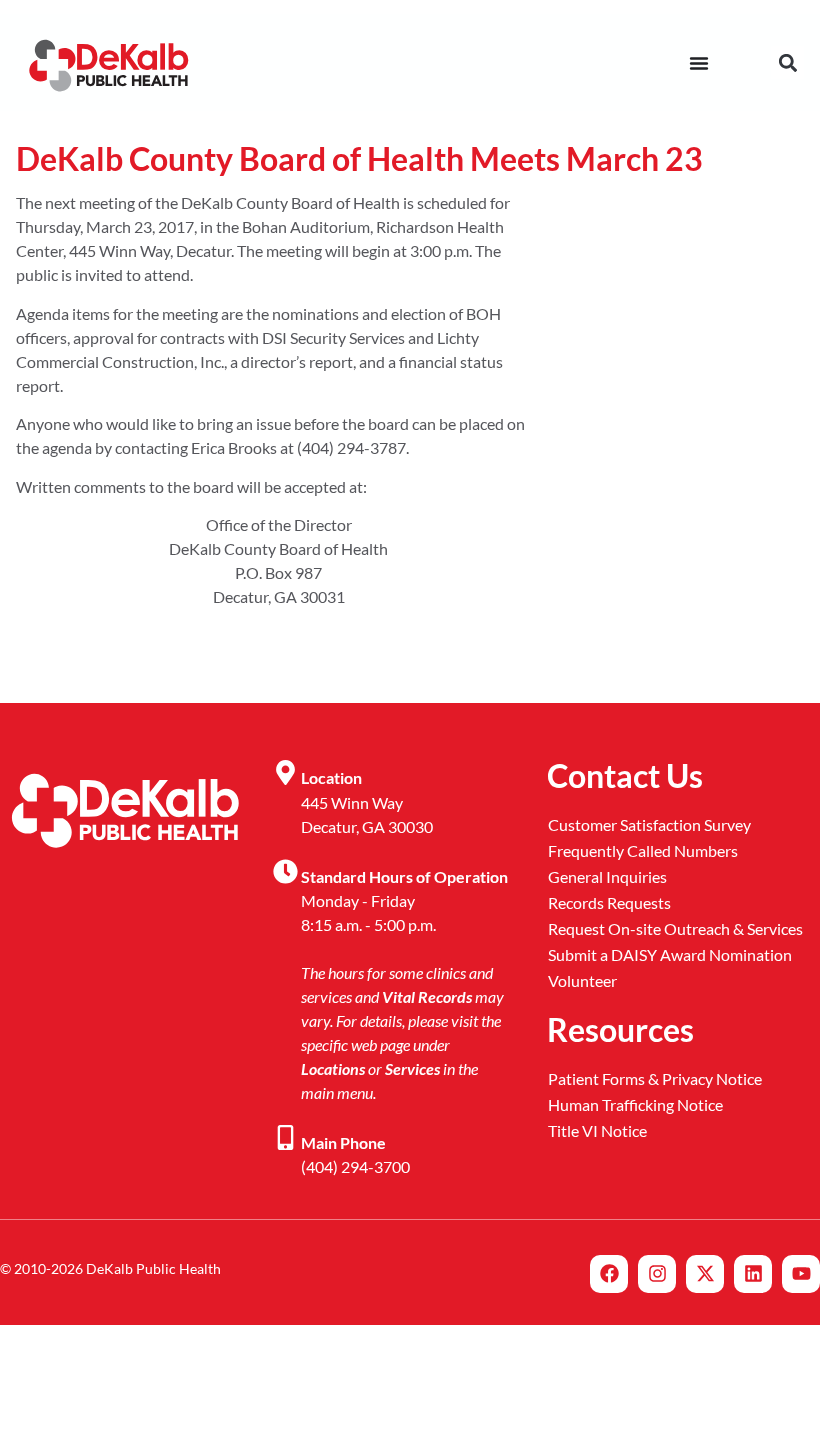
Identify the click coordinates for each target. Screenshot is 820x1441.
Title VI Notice (597, 1130)
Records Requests (609, 902)
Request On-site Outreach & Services (675, 928)
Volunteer (582, 980)
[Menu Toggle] (699, 63)
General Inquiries (607, 876)
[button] (787, 62)
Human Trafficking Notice (635, 1104)
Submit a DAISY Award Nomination (670, 954)
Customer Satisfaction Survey (649, 824)
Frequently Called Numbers (643, 850)
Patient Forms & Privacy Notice (655, 1078)
